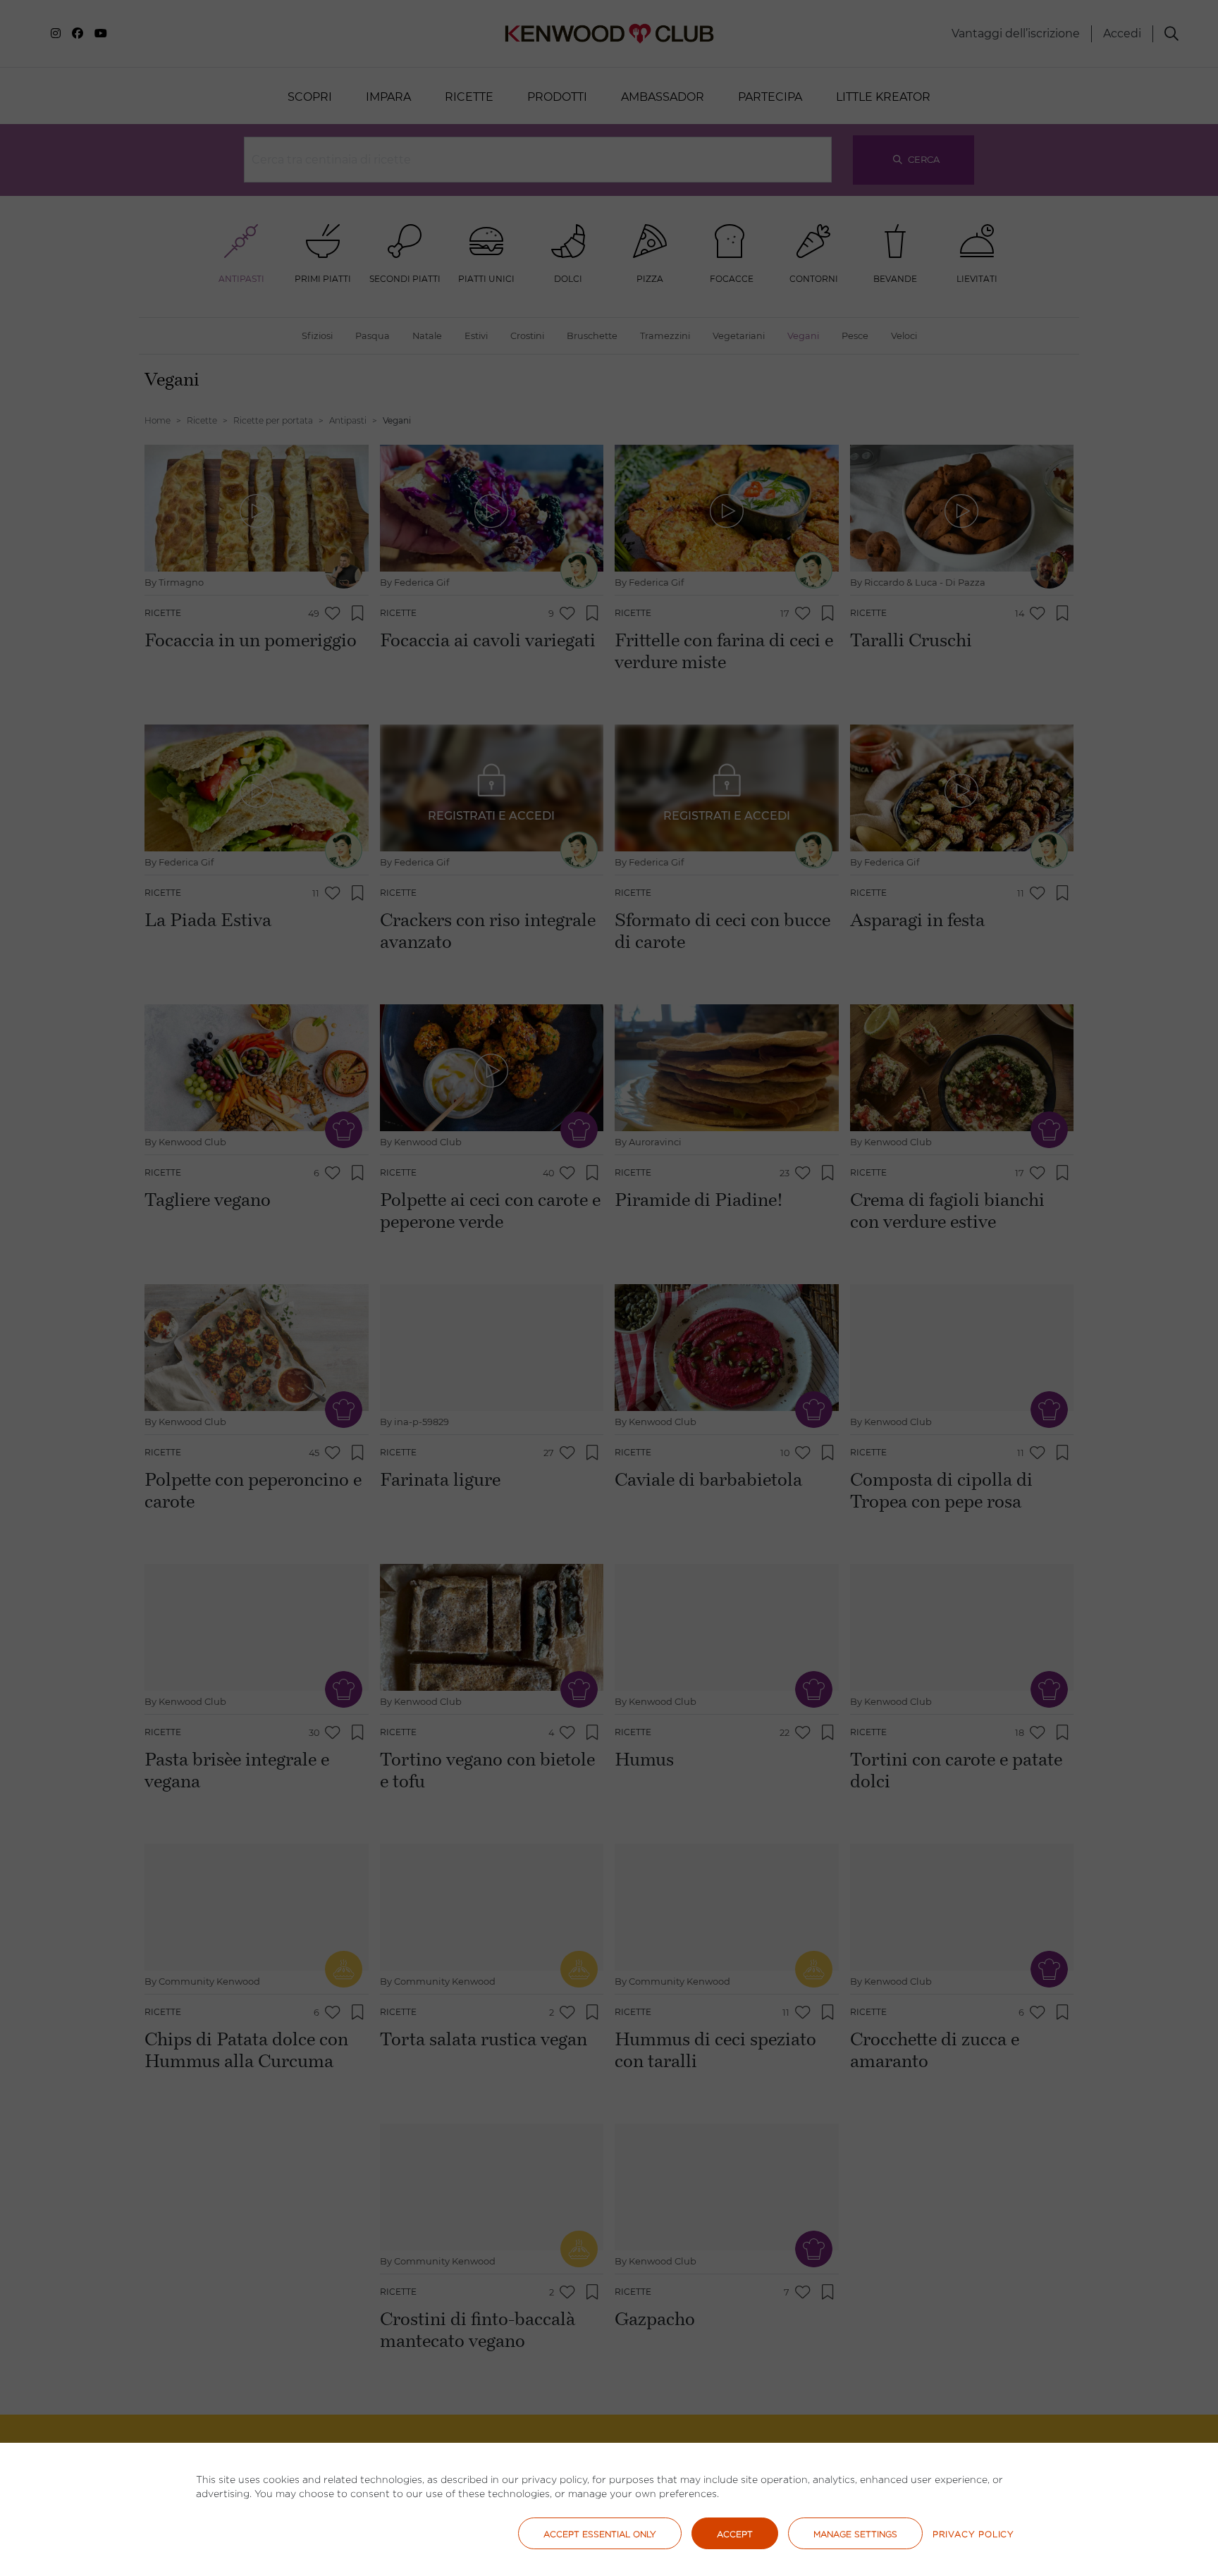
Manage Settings (855, 2534)
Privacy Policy (973, 2534)
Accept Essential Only (600, 2534)
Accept (735, 2534)
